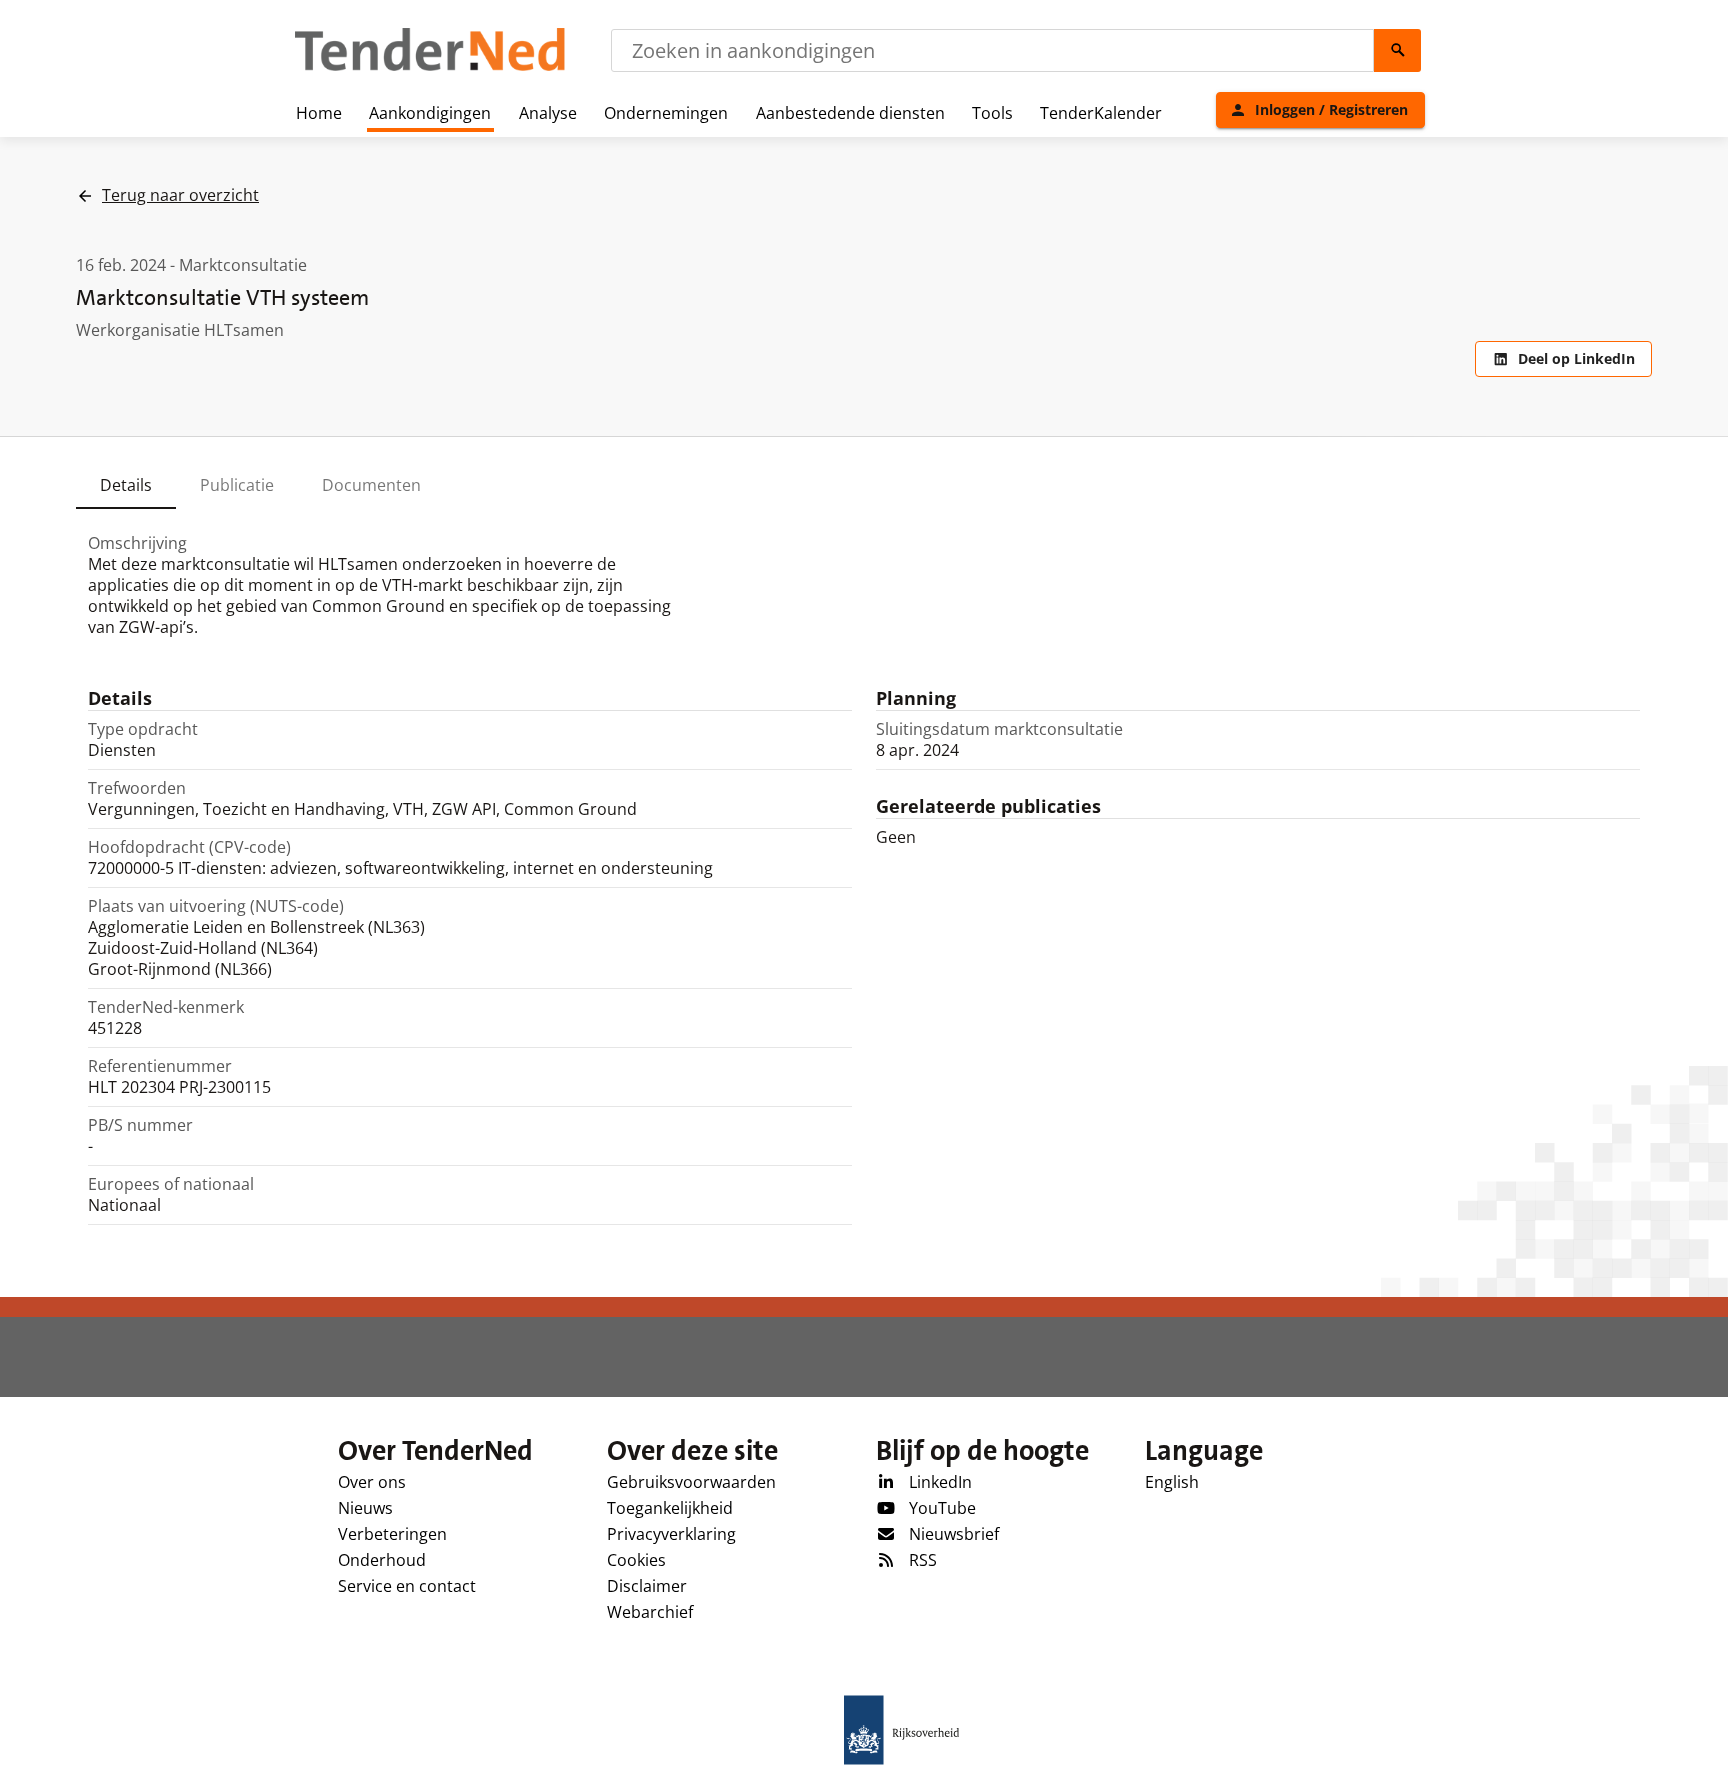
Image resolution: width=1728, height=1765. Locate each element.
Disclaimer (647, 1586)
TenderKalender (1101, 113)
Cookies (636, 1560)
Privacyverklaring (671, 1534)
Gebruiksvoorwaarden (691, 1482)
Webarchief (650, 1612)
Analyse (548, 113)
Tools (992, 113)
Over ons (372, 1482)
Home (319, 113)
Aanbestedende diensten (850, 113)
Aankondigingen (430, 113)
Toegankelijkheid (670, 1508)
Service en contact (407, 1586)
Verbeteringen (392, 1534)
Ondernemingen (666, 113)
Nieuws (365, 1508)
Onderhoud (382, 1560)
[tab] (126, 485)
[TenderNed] (430, 68)
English (1172, 1482)
